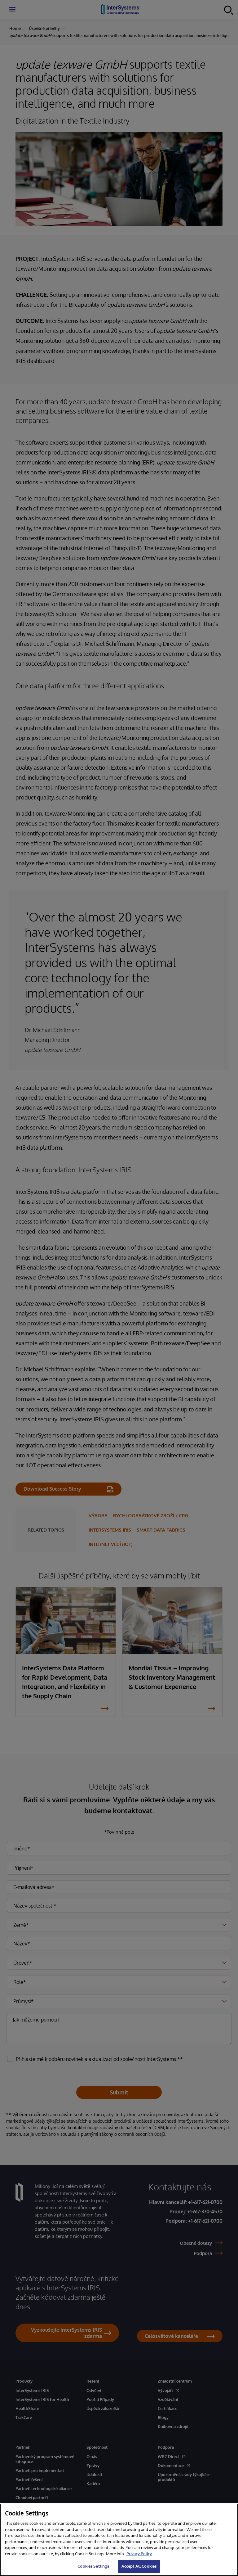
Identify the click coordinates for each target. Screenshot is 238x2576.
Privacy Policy (139, 2554)
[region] (119, 2540)
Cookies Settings (93, 2566)
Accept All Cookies (139, 2566)
